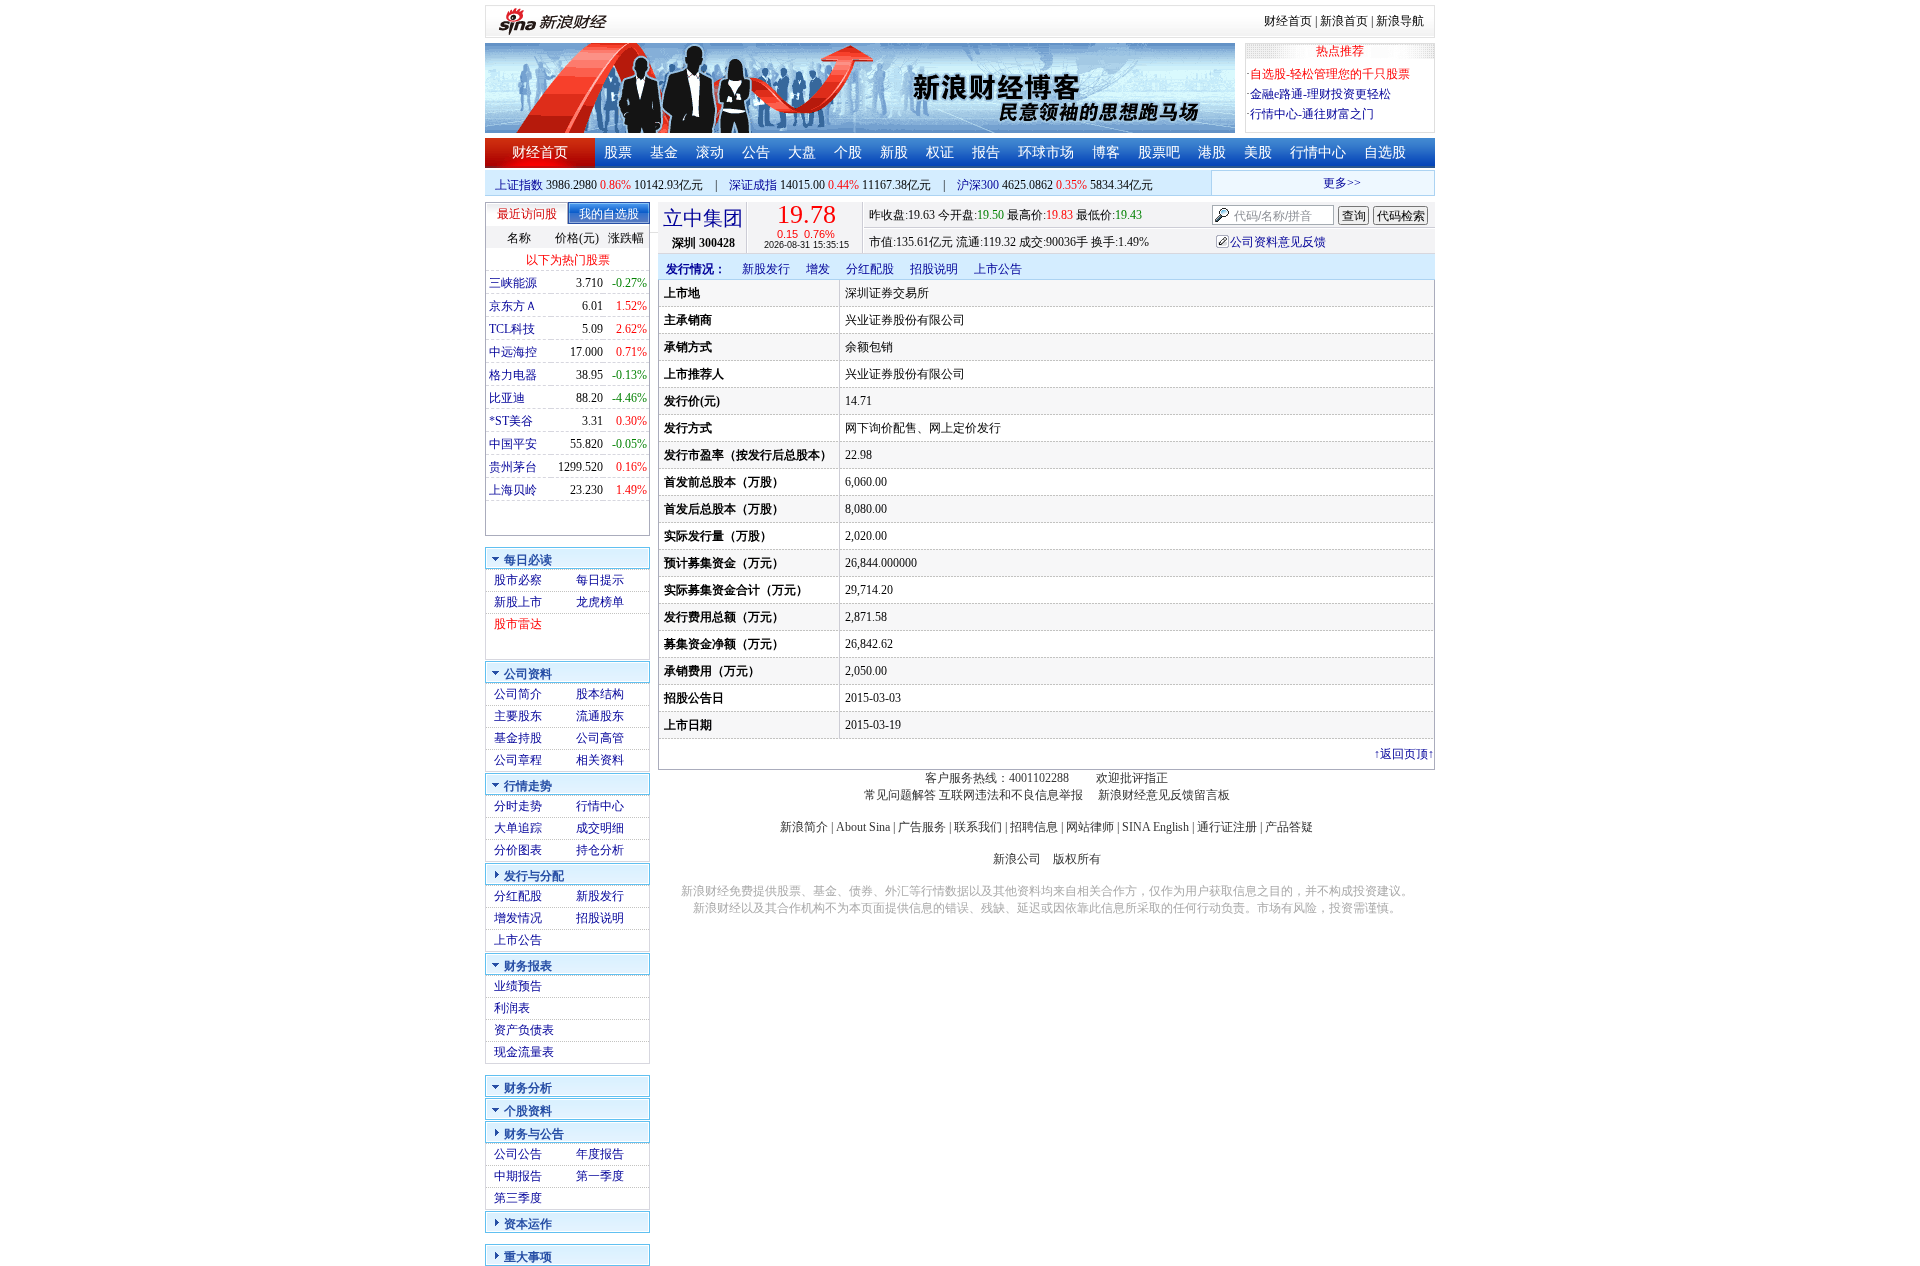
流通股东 (600, 716)
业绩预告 (518, 986)
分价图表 (518, 850)
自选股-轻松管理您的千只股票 (1330, 74)
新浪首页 (1344, 21)
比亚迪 (507, 398)
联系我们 (978, 827)
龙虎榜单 (600, 602)
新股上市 (518, 602)
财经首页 (1288, 21)
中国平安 (513, 444)
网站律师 (1090, 827)
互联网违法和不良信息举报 (1011, 795)
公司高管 (600, 738)
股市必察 (518, 580)
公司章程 (518, 760)
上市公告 (518, 940)
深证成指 (753, 185)
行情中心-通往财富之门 (1312, 114)
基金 (664, 152)
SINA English (1155, 827)
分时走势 (518, 806)
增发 (818, 269)
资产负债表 (524, 1030)
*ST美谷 (511, 421)
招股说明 (600, 918)
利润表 (512, 1008)
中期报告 (518, 1176)
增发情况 (518, 918)
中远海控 (513, 352)
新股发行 (600, 896)
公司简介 (518, 694)
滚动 (710, 152)
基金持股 (518, 738)
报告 (986, 152)
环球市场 (1046, 152)
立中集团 (703, 218)
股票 (618, 152)
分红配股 (518, 896)
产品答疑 (1289, 827)
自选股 (1385, 152)
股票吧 (1159, 152)
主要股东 (518, 716)
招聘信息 (1034, 827)
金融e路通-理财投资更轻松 (1320, 94)
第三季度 (518, 1198)
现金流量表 (524, 1052)
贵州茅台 (513, 467)
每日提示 (600, 580)
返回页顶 (1404, 754)
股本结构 (600, 694)
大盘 (802, 152)
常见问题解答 (900, 795)
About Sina (863, 827)
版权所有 (1077, 859)
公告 (756, 152)
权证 (940, 152)
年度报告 (600, 1154)
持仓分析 (600, 850)
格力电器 (513, 375)
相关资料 (600, 760)
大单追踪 (518, 828)
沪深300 (978, 185)
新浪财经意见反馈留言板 (1164, 795)
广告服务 (922, 827)
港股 (1212, 152)
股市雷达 (518, 624)
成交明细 (600, 828)
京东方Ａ (513, 306)
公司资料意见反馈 (1278, 242)
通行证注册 (1227, 827)
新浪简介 (804, 827)
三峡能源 (513, 283)
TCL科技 (512, 329)
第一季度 (600, 1176)
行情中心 (1318, 152)
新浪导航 (1400, 21)
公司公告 (518, 1154)
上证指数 (519, 185)
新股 (894, 152)
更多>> (1333, 183)
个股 (848, 152)
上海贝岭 (513, 490)
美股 (1258, 152)
